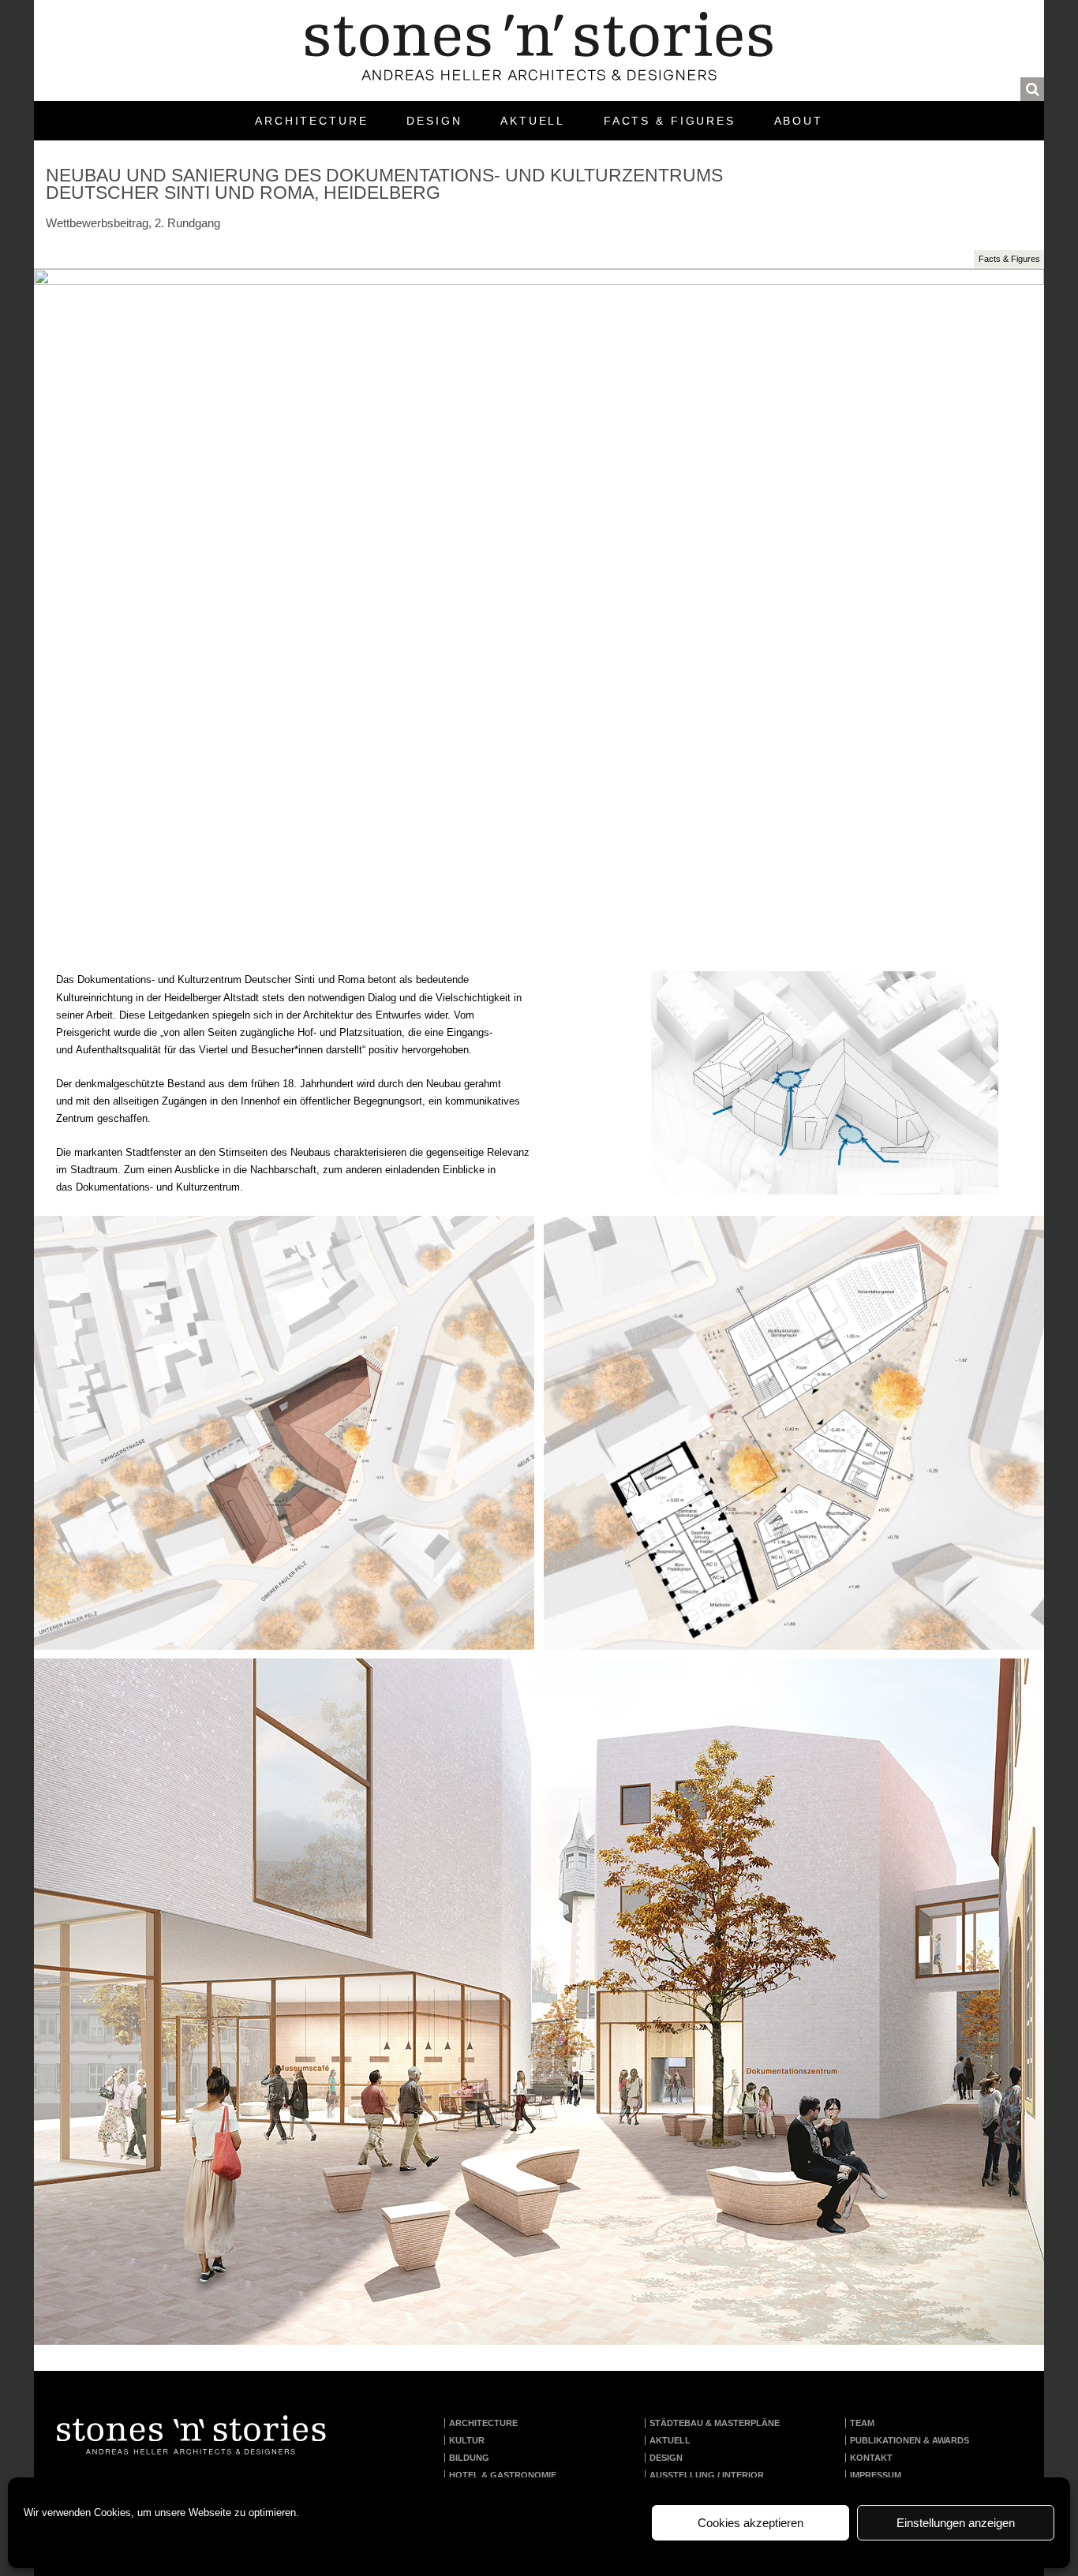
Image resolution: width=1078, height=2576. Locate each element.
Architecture (312, 121)
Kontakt (871, 2458)
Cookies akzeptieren (750, 2523)
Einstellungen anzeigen (956, 2523)
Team (862, 2423)
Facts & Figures (670, 121)
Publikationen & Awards (910, 2440)
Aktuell (533, 121)
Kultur (467, 2440)
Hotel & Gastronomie (503, 2475)
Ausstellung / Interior (707, 2475)
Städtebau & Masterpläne (715, 2423)
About (799, 121)
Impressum (876, 2475)
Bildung (469, 2458)
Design (434, 121)
